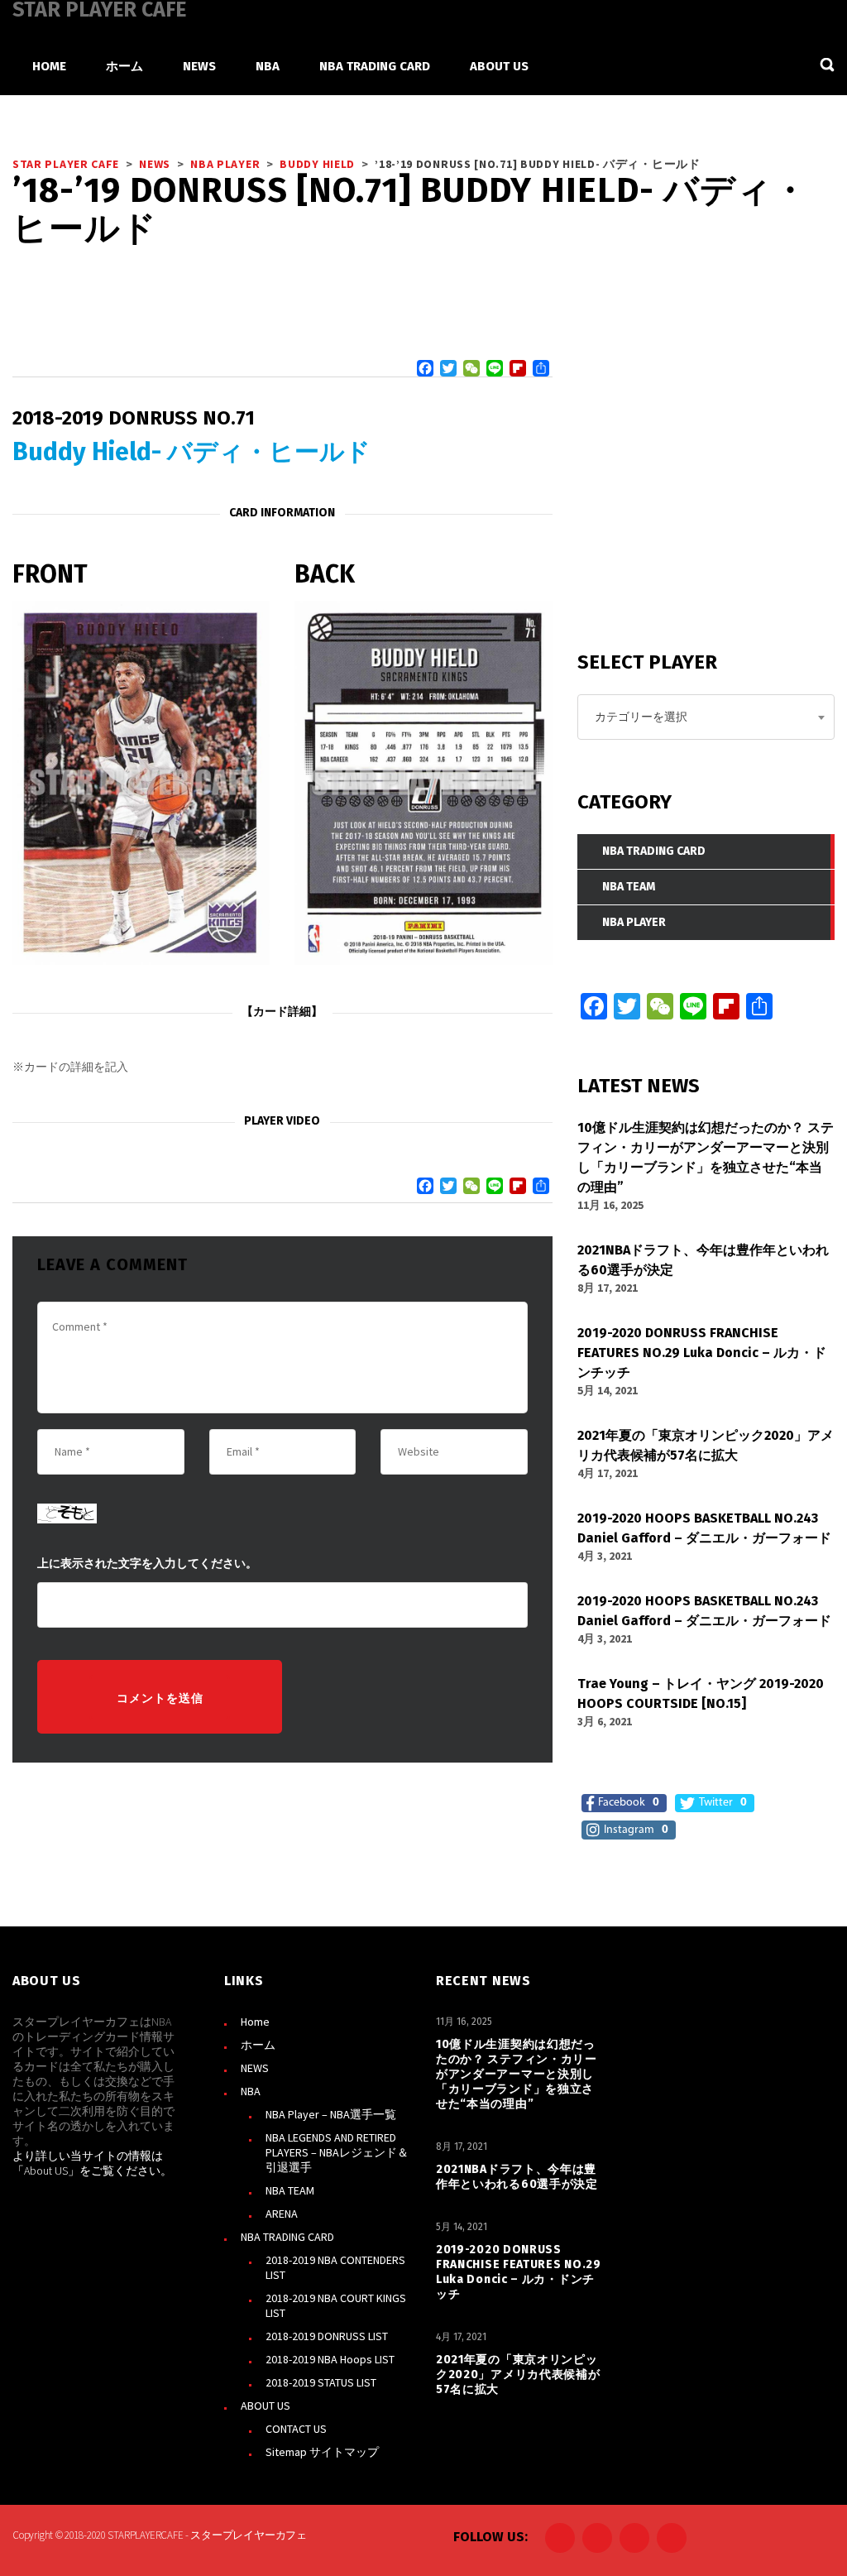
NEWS (255, 2068)
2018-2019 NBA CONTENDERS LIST (335, 2267)
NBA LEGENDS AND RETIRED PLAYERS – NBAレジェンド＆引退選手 (337, 2152)
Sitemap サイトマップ (322, 2452)
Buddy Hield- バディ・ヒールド (191, 452)
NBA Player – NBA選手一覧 (331, 2114)
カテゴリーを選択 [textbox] (641, 717)
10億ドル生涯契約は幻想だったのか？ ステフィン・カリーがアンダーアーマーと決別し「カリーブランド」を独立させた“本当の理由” (517, 2074)
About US (46, 2171)
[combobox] (706, 717)
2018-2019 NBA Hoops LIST (330, 2359)
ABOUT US (266, 2406)
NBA (251, 2091)
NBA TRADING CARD (287, 2237)
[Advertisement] (701, 493)
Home (255, 2022)
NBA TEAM (290, 2190)
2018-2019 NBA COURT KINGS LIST (336, 2305)
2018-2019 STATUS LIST (321, 2382)
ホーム (258, 2045)
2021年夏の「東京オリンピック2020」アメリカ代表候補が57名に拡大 (518, 2375)
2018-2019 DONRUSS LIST (327, 2336)
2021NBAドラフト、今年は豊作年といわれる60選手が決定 (517, 2177)
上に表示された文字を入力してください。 (147, 1564)
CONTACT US (296, 2429)
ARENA (282, 2214)
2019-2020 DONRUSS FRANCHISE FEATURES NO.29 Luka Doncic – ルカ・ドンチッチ (519, 2272)
